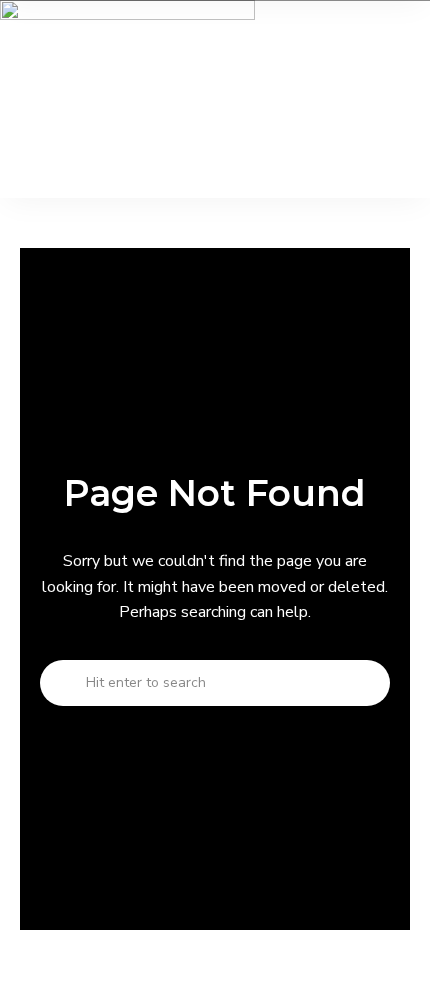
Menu (20, 158)
